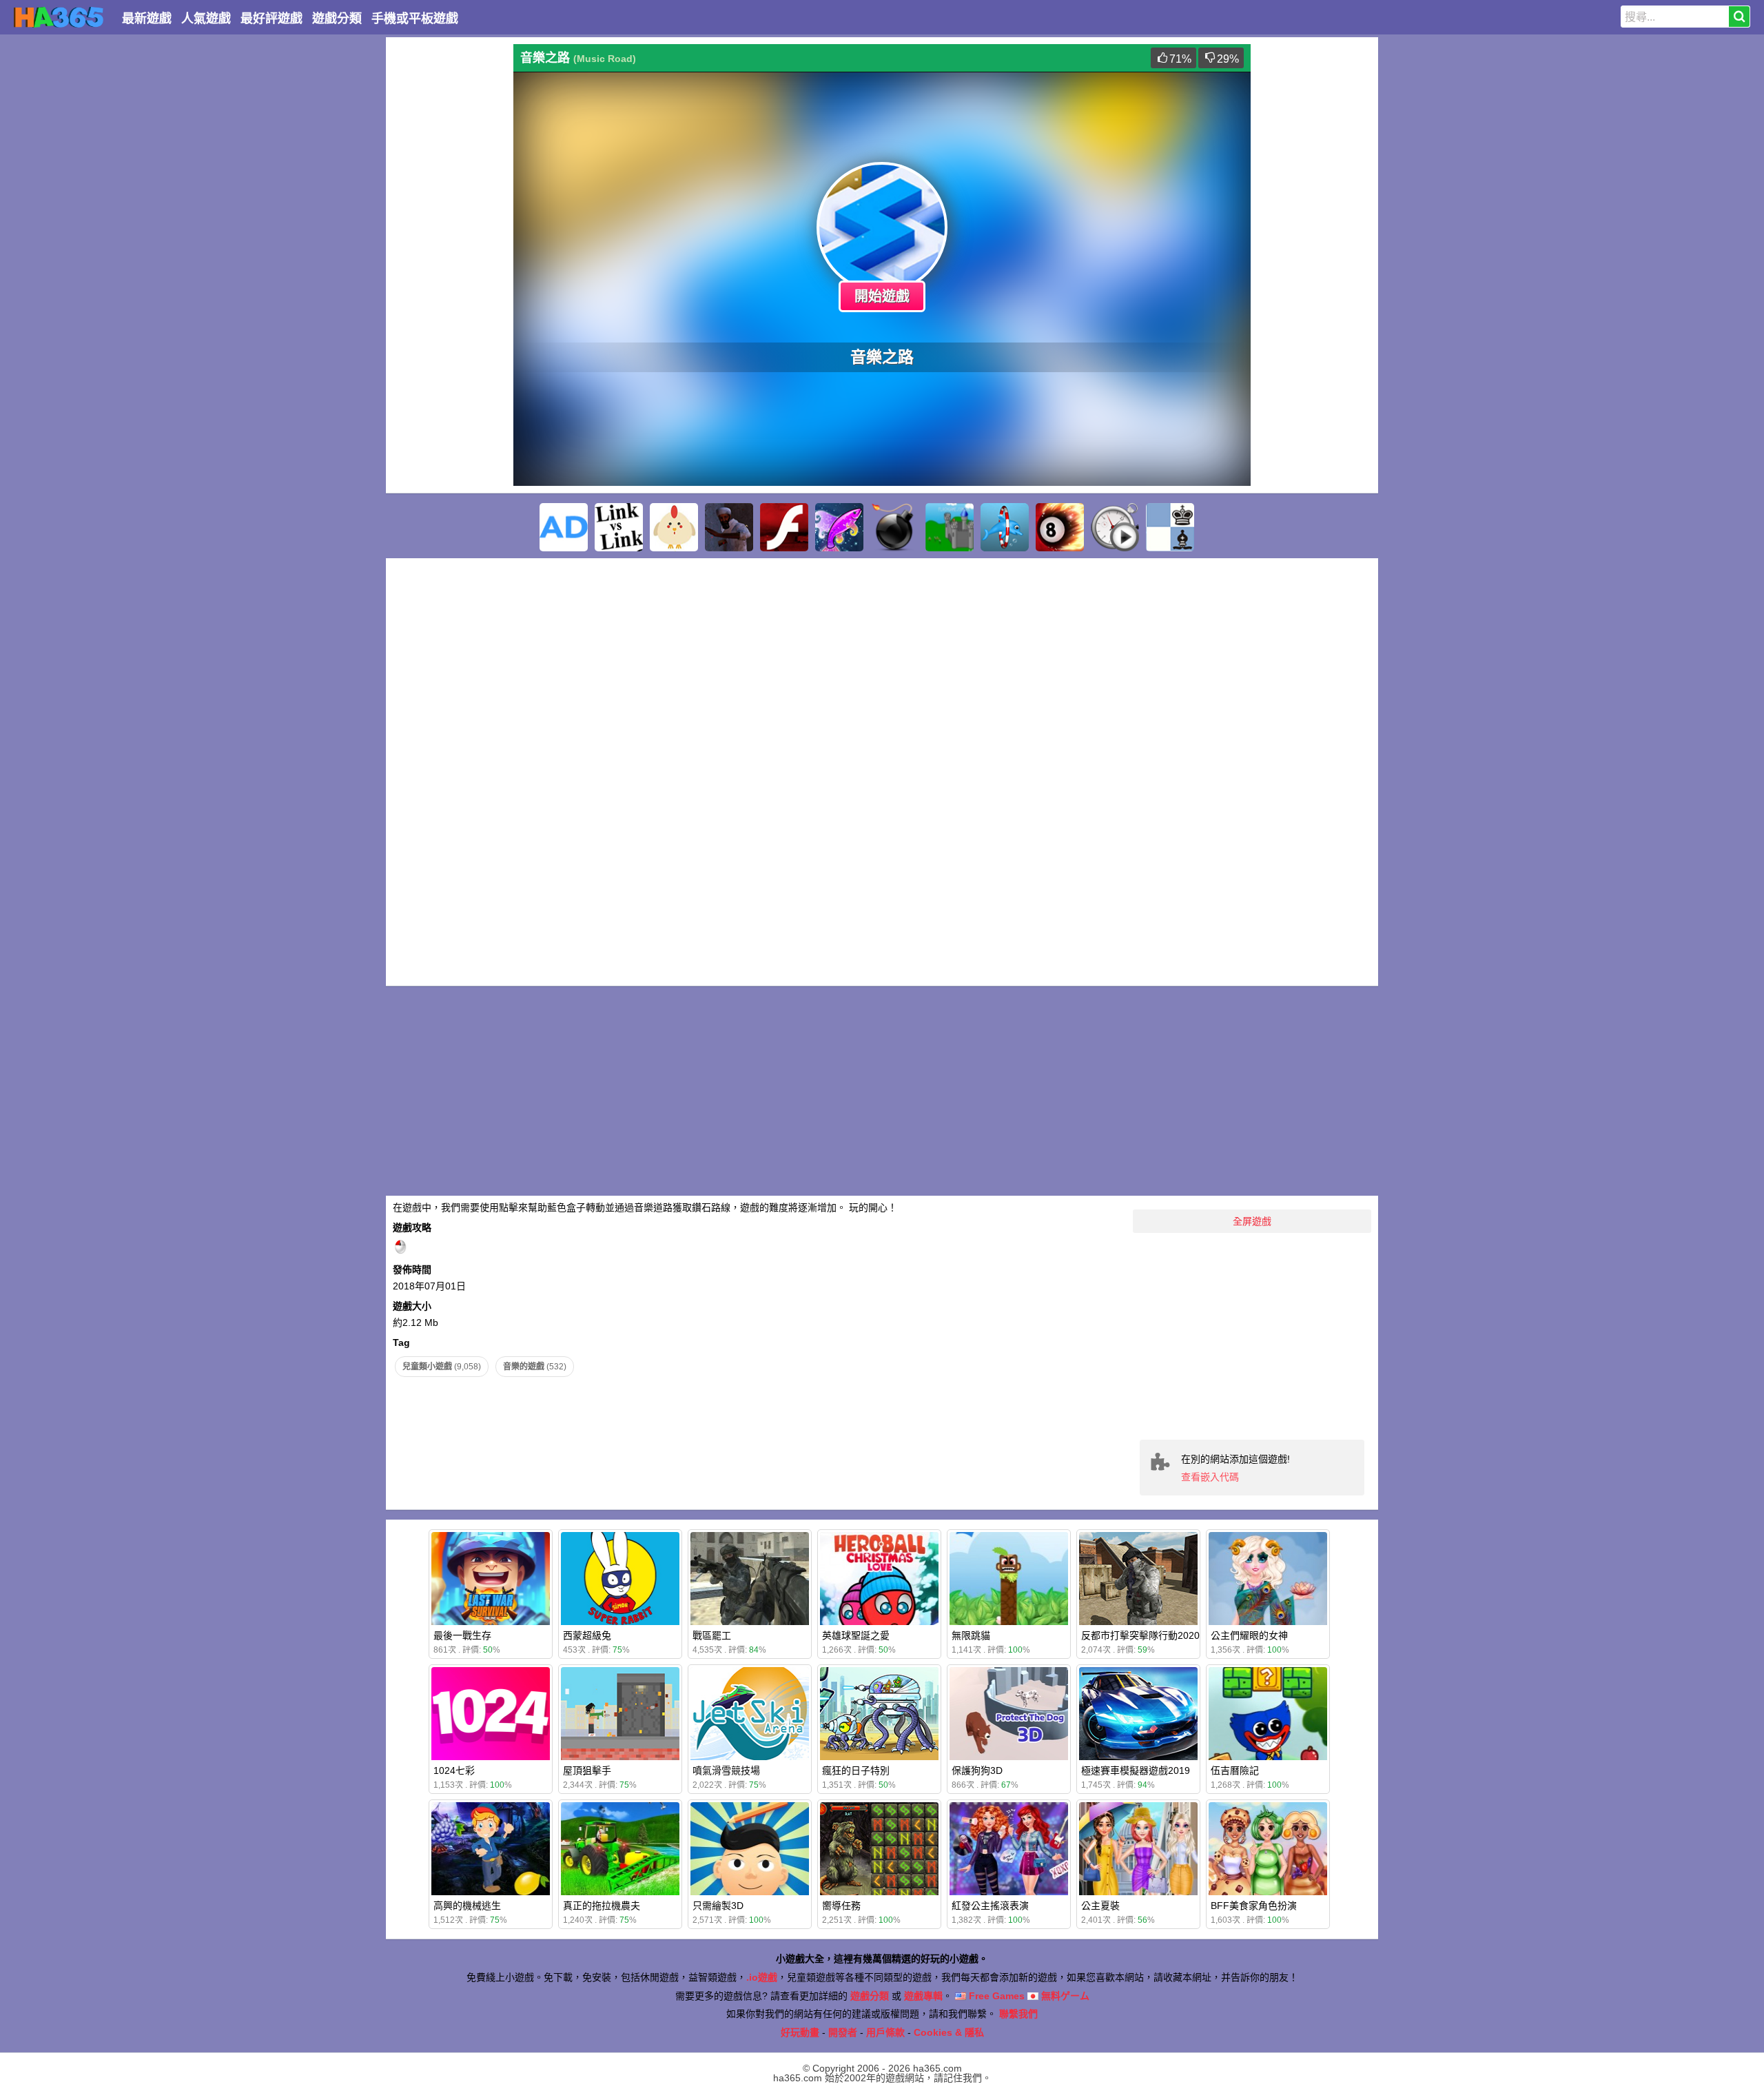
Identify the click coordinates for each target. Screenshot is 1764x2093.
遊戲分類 (337, 19)
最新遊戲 (147, 19)
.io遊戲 (762, 1977)
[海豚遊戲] (1005, 527)
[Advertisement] (448, 251)
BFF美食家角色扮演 (1254, 1906)
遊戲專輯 (923, 1996)
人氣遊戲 (206, 19)
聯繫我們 (1018, 2014)
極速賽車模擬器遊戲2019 (1136, 1770)
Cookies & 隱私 (949, 2032)
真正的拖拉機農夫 (602, 1906)
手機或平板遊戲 (415, 19)
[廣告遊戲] (564, 527)
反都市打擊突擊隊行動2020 (1140, 1635)
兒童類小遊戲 (442, 1367)
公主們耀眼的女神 (1249, 1635)
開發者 (843, 2032)
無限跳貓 (971, 1635)
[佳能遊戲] (674, 527)
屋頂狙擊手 (587, 1770)
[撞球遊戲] (1060, 527)
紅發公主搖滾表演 (990, 1906)
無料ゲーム (1064, 1996)
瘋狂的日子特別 (856, 1770)
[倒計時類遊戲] (1115, 527)
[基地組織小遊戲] (729, 527)
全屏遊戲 (1252, 1221)
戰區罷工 (712, 1635)
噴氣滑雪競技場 (726, 1770)
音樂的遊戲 (535, 1367)
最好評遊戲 (271, 19)
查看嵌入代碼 (1210, 1477)
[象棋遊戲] (1170, 527)
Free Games (995, 1996)
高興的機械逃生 (467, 1906)
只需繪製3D (718, 1906)
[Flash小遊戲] (784, 527)
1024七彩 (454, 1770)
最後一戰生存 (462, 1635)
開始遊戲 (882, 296)
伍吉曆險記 (1235, 1770)
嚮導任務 (841, 1906)
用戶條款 (885, 2032)
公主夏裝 (1100, 1906)
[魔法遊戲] (839, 527)
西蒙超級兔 (587, 1635)
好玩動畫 (800, 2032)
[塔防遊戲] (950, 527)
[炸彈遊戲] (894, 527)
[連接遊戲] (619, 527)
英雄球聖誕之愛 (856, 1635)
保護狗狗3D (977, 1770)
